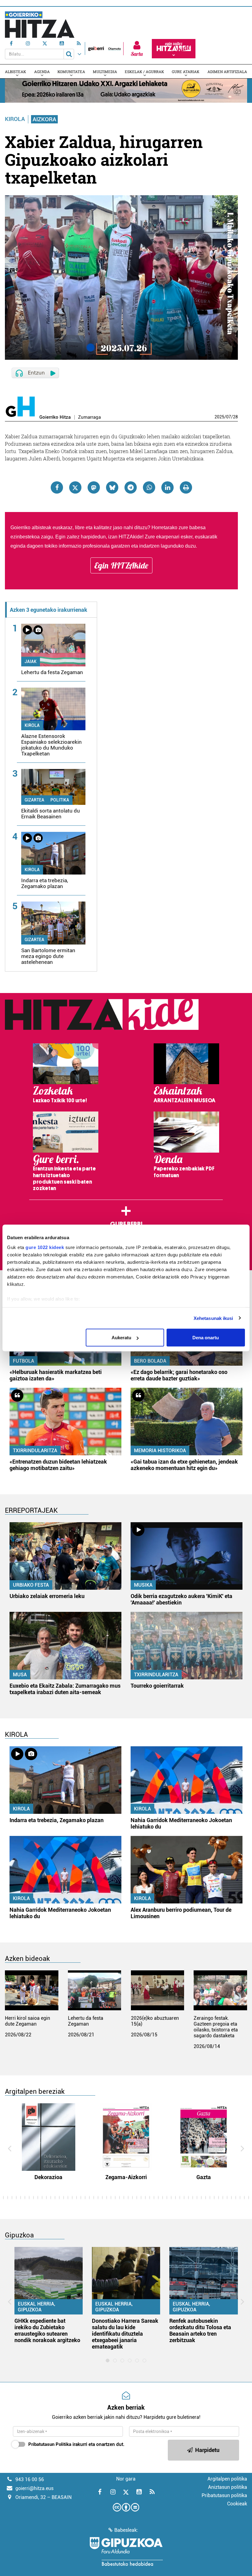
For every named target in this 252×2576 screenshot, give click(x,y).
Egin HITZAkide (121, 565)
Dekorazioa (48, 2177)
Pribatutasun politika (224, 2495)
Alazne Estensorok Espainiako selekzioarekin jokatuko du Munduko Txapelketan (51, 745)
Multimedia (105, 72)
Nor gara (126, 2479)
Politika (60, 800)
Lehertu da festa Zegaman (52, 672)
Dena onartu (206, 1338)
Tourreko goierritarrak (157, 1686)
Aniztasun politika (228, 2487)
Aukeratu (121, 1338)
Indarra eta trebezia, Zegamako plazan (45, 883)
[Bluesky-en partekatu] (112, 487)
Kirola (15, 119)
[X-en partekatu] (75, 487)
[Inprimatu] (186, 487)
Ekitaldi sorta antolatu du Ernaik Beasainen (51, 814)
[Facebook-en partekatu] (57, 487)
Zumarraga (89, 417)
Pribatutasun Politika (50, 2444)
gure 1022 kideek (45, 1247)
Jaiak (31, 661)
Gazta (204, 2177)
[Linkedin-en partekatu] (167, 487)
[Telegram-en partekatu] (131, 487)
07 (229, 417)
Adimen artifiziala (227, 72)
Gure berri (126, 1224)
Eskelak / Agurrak (144, 72)
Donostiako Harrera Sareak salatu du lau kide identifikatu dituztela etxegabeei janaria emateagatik (125, 2334)
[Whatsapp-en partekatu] (149, 487)
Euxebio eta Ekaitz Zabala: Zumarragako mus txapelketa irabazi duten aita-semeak (65, 1689)
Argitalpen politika (227, 2479)
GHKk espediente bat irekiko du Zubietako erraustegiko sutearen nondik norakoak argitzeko (47, 2330)
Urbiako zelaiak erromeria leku (47, 1596)
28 (235, 417)
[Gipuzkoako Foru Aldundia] (126, 2551)
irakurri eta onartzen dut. (76, 2444)
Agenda (42, 72)
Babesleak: (126, 2530)
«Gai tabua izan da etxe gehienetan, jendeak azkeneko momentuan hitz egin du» (184, 1465)
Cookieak (237, 2504)
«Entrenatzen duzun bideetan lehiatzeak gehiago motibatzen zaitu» (58, 1465)
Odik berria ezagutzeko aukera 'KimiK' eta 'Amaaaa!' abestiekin (181, 1599)
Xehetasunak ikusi (213, 1318)
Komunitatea (71, 72)
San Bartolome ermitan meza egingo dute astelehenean (48, 956)
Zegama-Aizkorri (126, 2177)
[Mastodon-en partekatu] (94, 487)
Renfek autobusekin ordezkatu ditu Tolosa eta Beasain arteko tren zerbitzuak (200, 2330)
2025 (219, 417)
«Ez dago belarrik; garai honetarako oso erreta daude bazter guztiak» (179, 1375)
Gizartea (34, 800)
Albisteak (16, 72)
